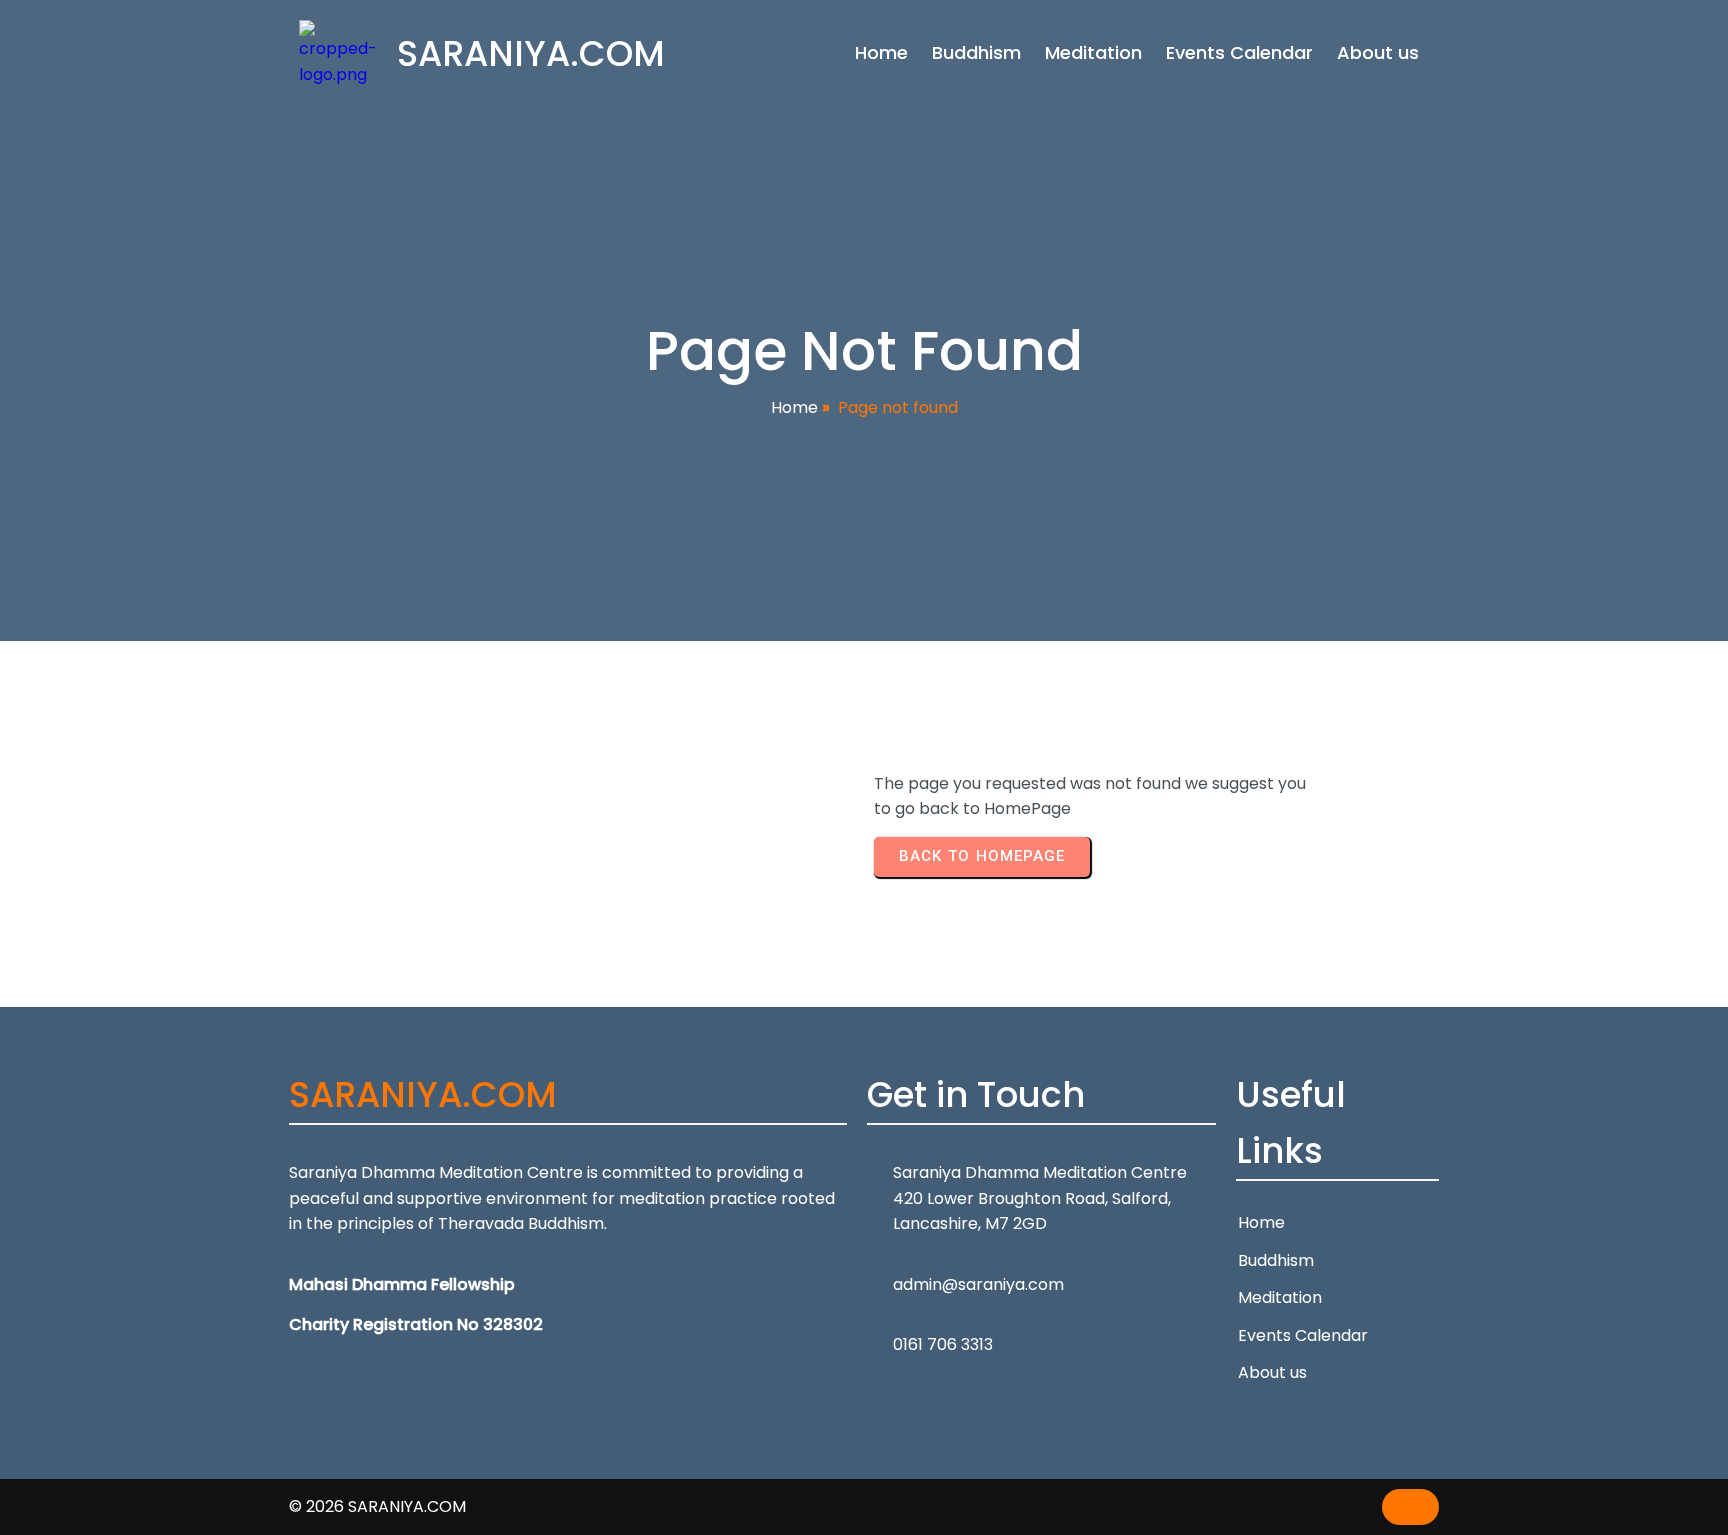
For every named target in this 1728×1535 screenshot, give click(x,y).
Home (794, 407)
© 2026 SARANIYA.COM (377, 1506)
